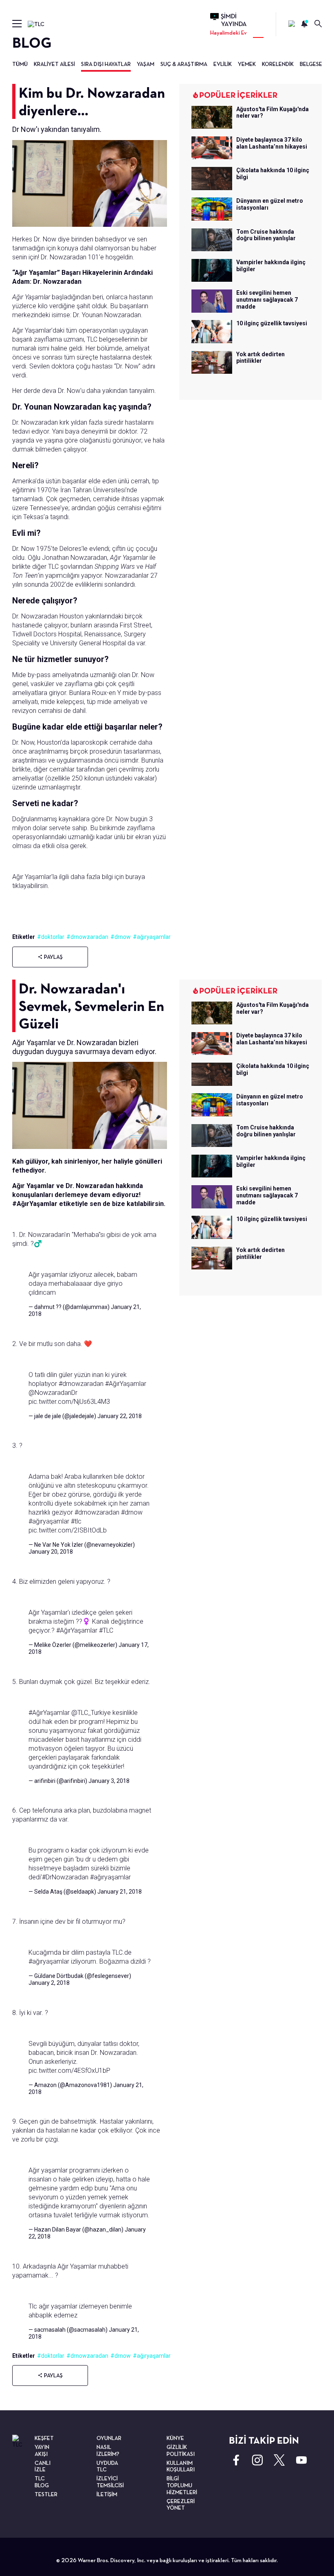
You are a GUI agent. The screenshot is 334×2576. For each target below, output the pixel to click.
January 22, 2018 (120, 1416)
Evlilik (223, 64)
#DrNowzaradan (65, 1877)
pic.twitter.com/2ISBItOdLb (68, 1530)
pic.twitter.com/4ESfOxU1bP (69, 2071)
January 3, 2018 (109, 1781)
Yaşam (146, 64)
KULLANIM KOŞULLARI (181, 2466)
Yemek (247, 64)
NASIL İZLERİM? (108, 2450)
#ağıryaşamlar (152, 937)
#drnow (121, 937)
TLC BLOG (42, 2482)
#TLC (106, 1630)
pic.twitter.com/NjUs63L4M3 (69, 1402)
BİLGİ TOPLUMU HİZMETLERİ (182, 2485)
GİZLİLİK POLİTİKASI (181, 2450)
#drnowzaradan (87, 937)
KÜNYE (175, 2438)
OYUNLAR (109, 2438)
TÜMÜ (20, 64)
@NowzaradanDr (53, 1393)
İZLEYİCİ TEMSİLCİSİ (110, 2482)
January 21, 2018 (120, 1892)
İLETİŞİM (107, 2494)
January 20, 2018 (51, 1552)
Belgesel (312, 64)
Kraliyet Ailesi (54, 64)
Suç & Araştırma (184, 64)
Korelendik (278, 64)
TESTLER (46, 2494)
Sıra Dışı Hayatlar (106, 64)
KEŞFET (44, 2438)
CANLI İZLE (43, 2466)
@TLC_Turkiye (91, 1713)
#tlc (76, 1521)
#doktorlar (51, 937)
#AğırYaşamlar (126, 1384)
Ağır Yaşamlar (31, 297)
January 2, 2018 (49, 1983)
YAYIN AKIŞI (42, 2450)
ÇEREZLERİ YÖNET (181, 2505)
